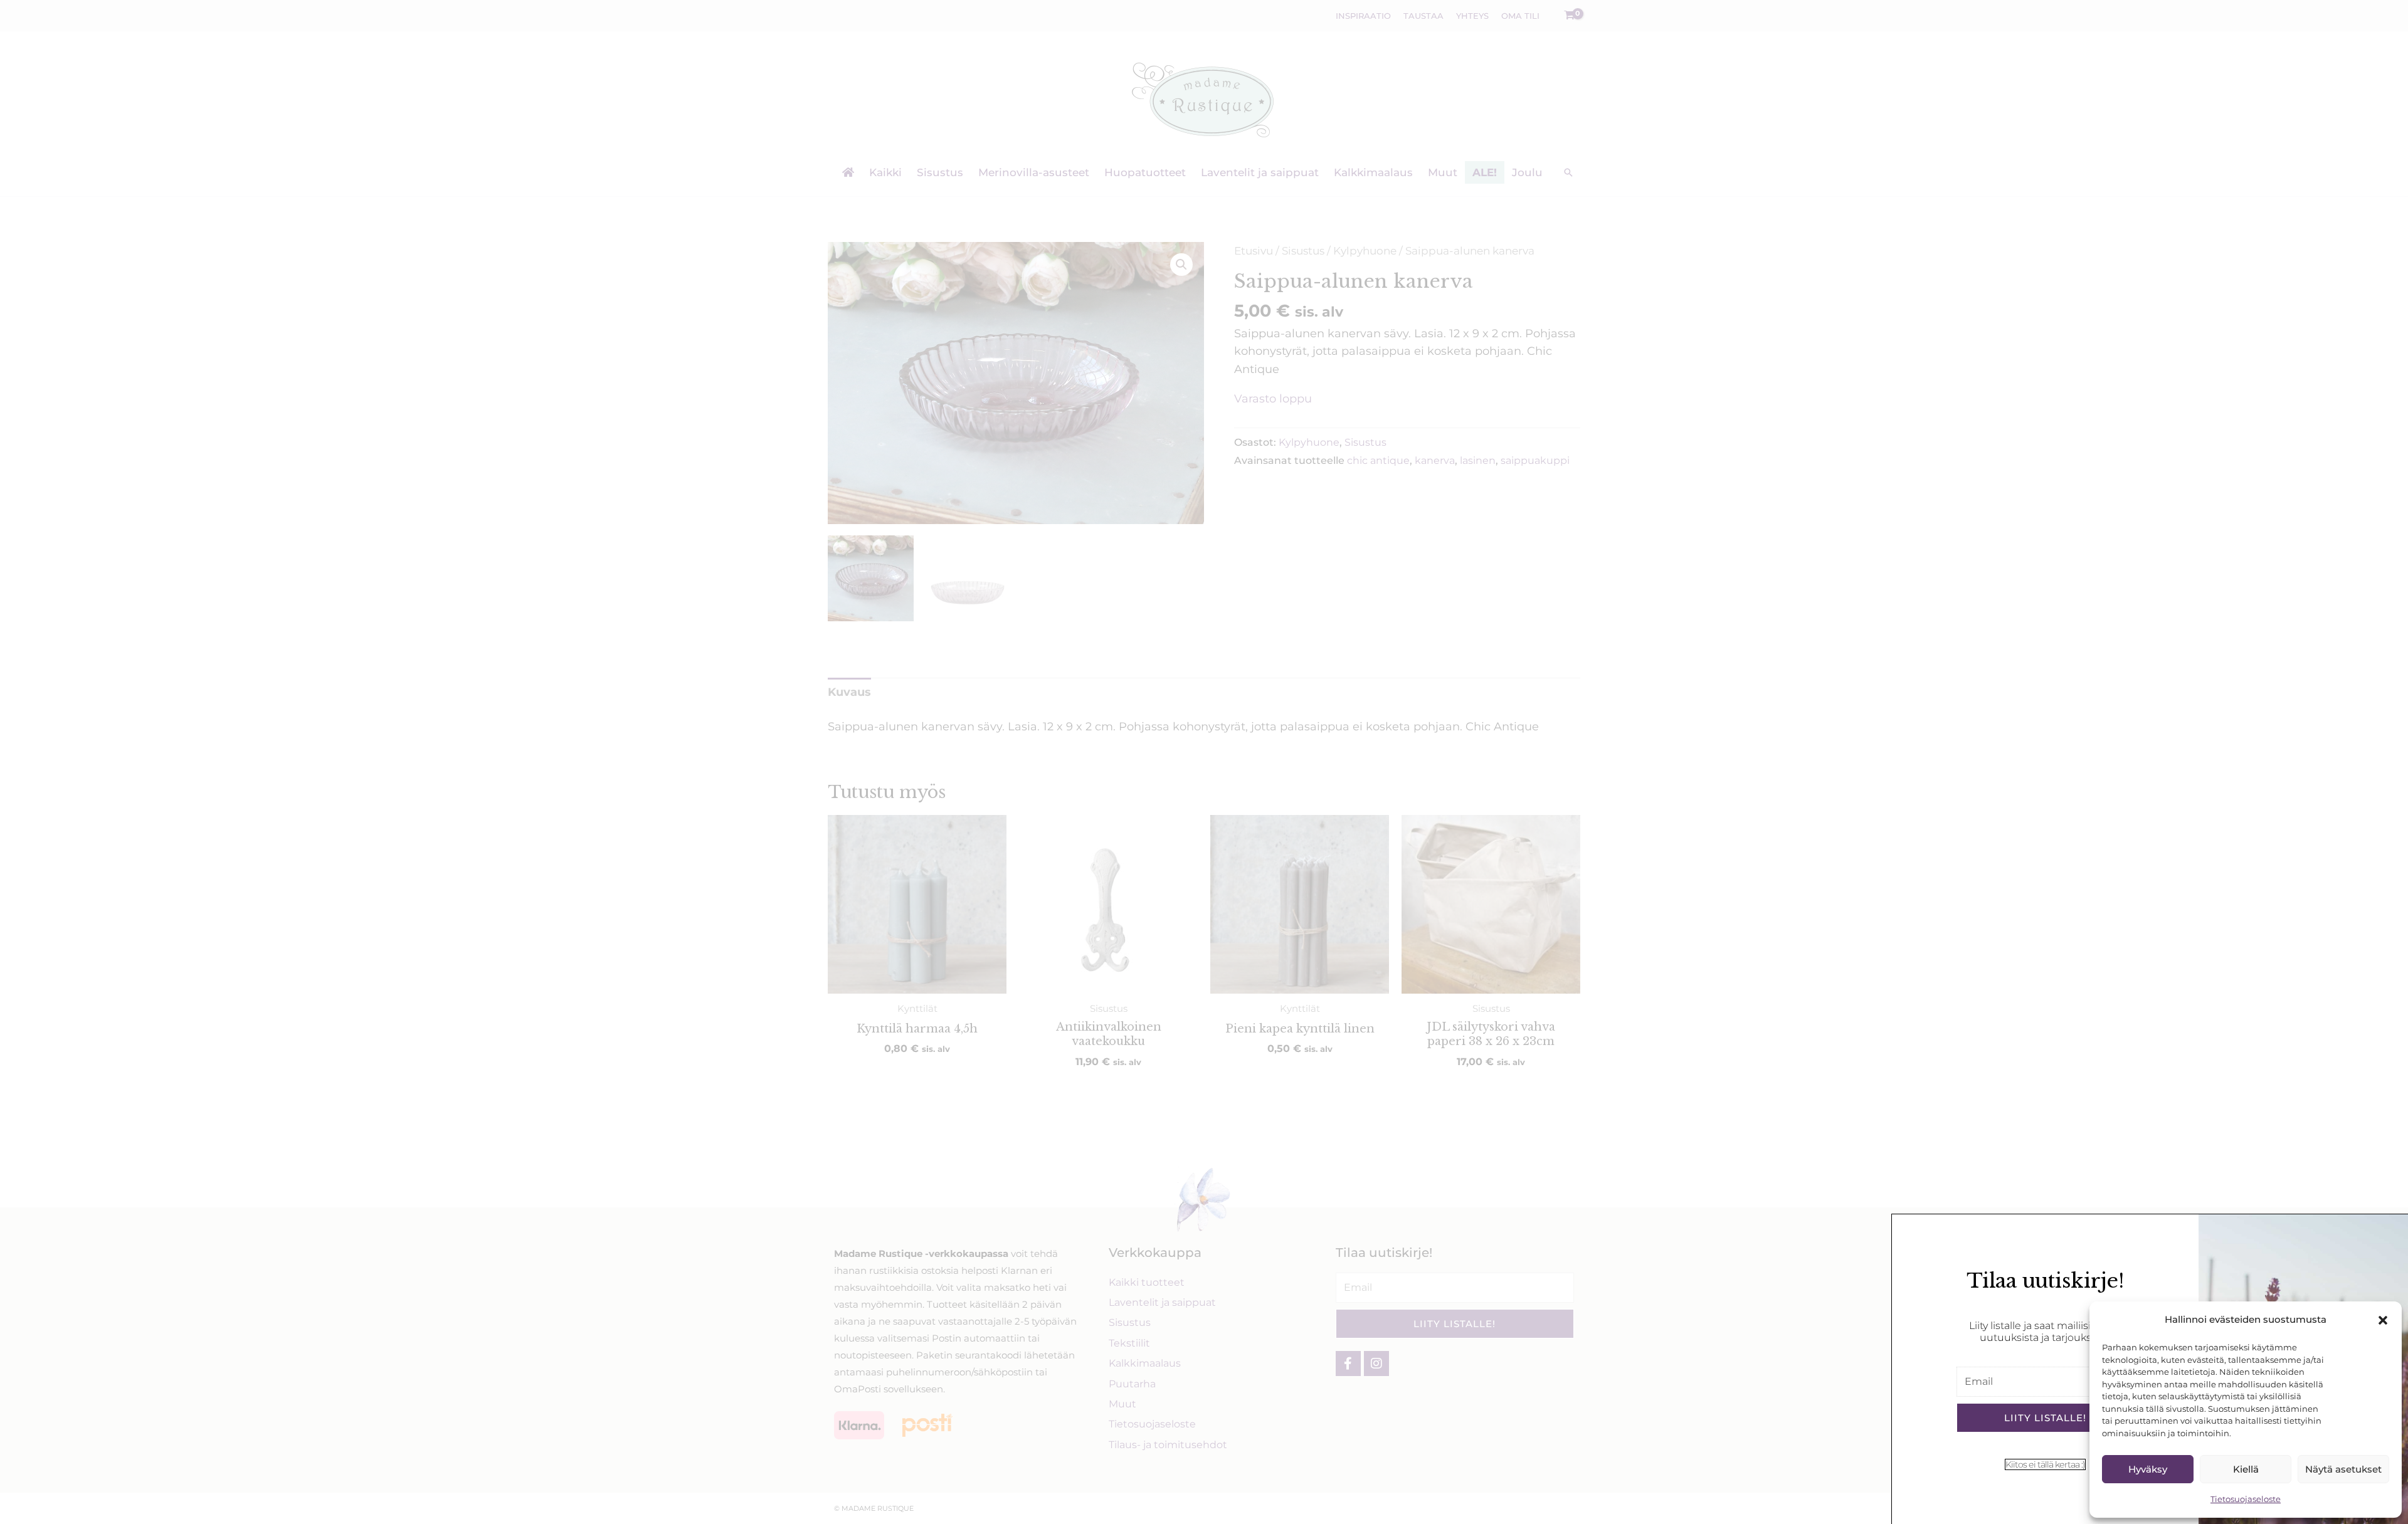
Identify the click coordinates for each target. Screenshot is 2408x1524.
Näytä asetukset (2343, 1469)
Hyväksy (2148, 1469)
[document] (1204, 762)
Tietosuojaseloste (2246, 1499)
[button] (2383, 1320)
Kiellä (2246, 1469)
